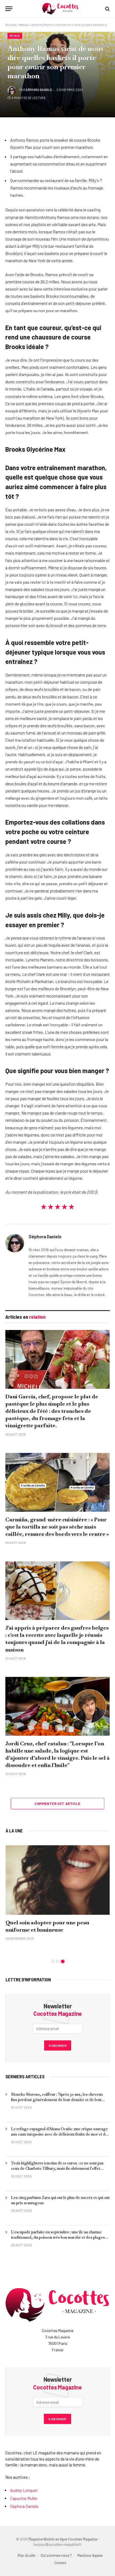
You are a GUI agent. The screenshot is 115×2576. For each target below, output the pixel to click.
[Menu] (9, 9)
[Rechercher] (107, 9)
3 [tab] (63, 1961)
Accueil (11, 25)
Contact (60, 2563)
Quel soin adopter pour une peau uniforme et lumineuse (47, 1926)
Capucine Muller (24, 2498)
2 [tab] (58, 1961)
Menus (24, 25)
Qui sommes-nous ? (56, 2555)
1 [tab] (53, 1961)
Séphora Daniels (39, 90)
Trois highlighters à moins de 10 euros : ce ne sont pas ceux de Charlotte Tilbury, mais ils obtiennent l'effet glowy (57, 2168)
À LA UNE (14, 1831)
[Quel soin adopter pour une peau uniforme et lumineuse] (58, 1880)
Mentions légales (90, 2555)
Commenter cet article (57, 1804)
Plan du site (26, 2555)
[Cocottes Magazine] (60, 9)
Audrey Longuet (24, 2490)
